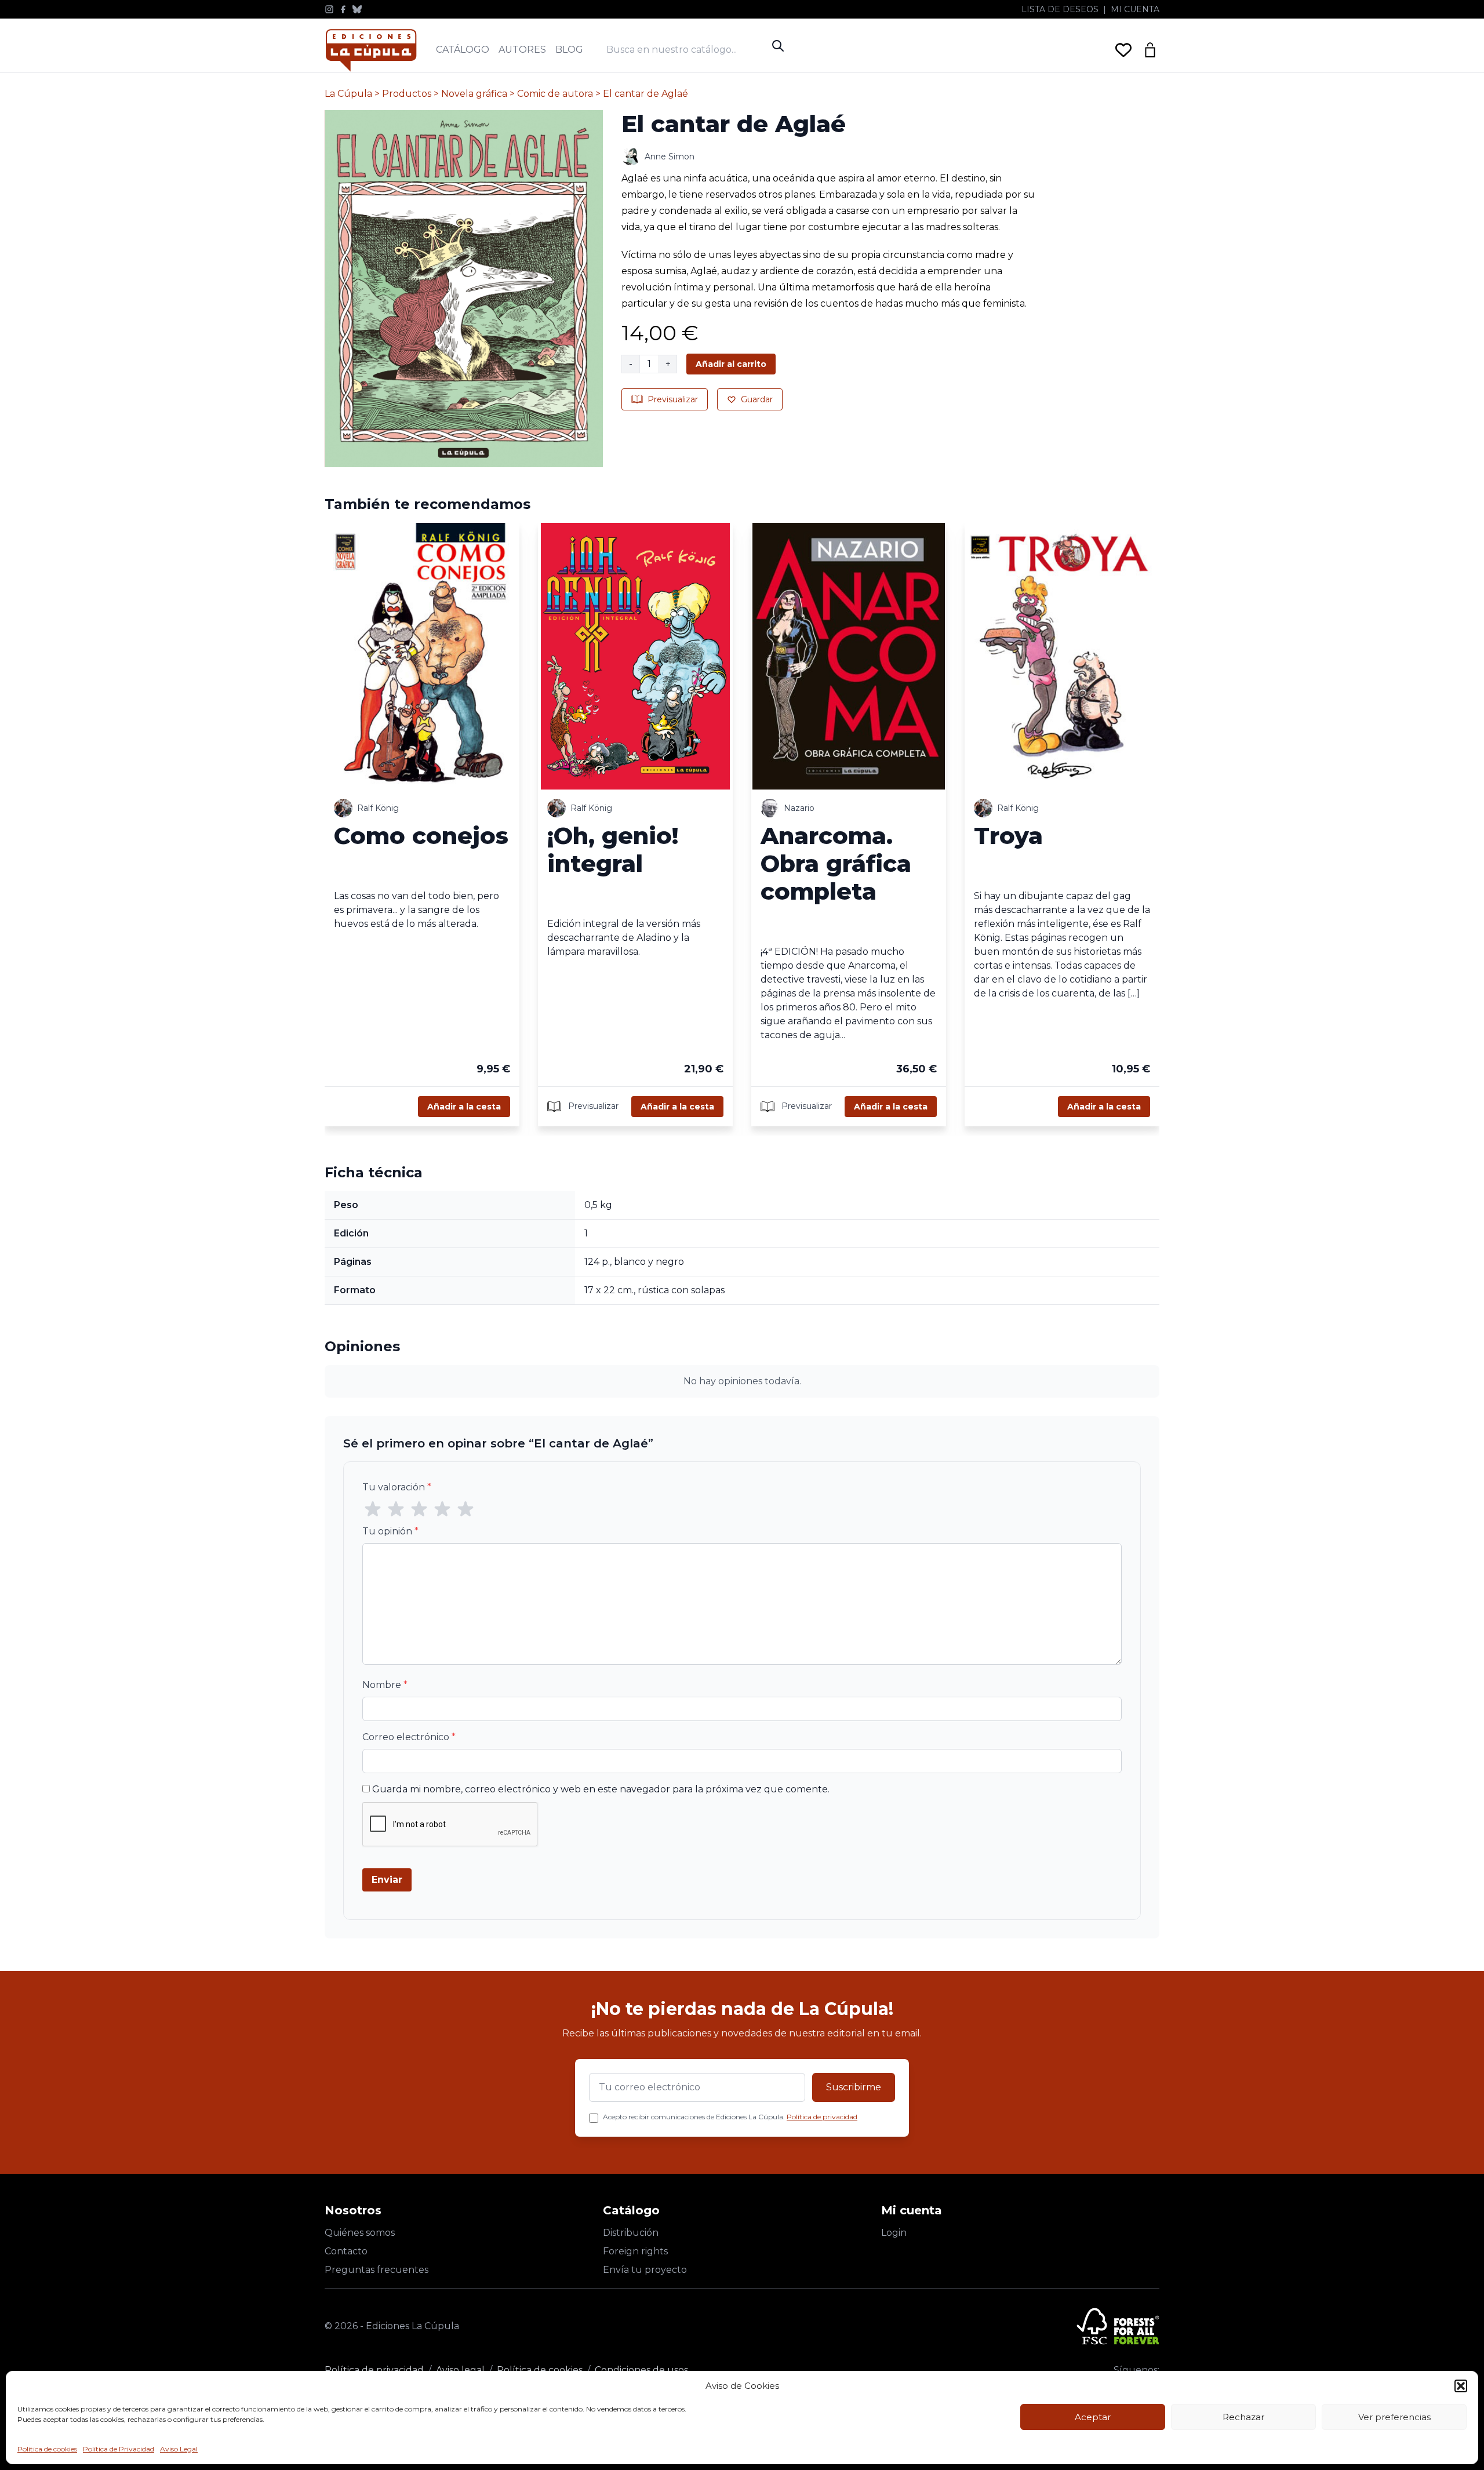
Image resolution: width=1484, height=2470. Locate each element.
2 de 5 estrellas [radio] (396, 1509)
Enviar (387, 1880)
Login (894, 2233)
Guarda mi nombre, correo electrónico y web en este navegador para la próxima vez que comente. (601, 1789)
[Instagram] (329, 9)
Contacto (346, 2251)
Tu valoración (397, 1487)
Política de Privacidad (119, 2449)
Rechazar (1243, 2417)
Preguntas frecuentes (377, 2270)
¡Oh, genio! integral (613, 850)
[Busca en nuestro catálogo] (686, 50)
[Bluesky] (357, 9)
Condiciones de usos (641, 2370)
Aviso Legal (179, 2449)
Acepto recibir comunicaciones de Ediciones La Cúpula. (730, 2117)
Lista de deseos (1060, 9)
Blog (569, 50)
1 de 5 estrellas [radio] (373, 1509)
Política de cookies (47, 2449)
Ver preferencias (1394, 2417)
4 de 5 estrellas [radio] (442, 1509)
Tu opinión (390, 1531)
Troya (1008, 836)
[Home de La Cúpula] (371, 50)
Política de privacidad (822, 2117)
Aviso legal (460, 2370)
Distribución (631, 2233)
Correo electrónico (409, 1737)
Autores (522, 50)
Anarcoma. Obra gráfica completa (836, 863)
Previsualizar (673, 399)
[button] (1461, 2386)
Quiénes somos (360, 2233)
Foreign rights (635, 2251)
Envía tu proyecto (645, 2270)
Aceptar (1093, 2417)
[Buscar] (778, 46)
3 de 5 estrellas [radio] (419, 1509)
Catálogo (463, 50)
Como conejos (421, 836)
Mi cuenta (1135, 9)
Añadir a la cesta (464, 1107)
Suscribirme (854, 2087)
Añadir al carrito (731, 364)
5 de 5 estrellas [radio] (465, 1509)
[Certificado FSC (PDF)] (1118, 2326)
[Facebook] (343, 9)
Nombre (385, 1685)
